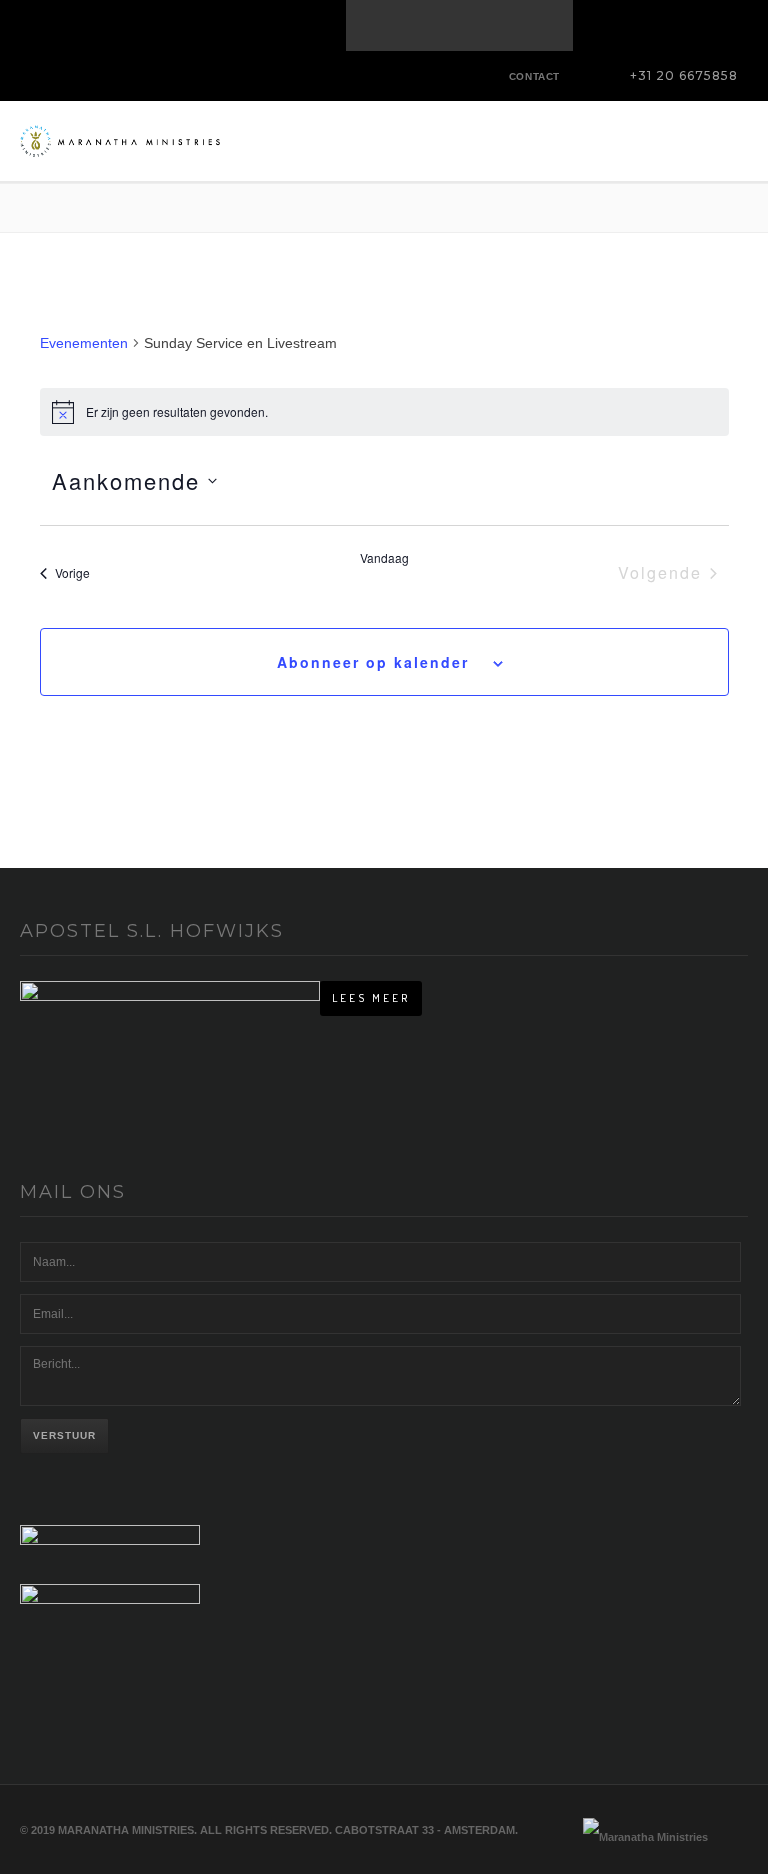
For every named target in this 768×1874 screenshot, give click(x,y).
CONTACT (534, 76)
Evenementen (84, 343)
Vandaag (384, 558)
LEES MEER (371, 998)
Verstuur (64, 1435)
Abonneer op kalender (373, 662)
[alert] (384, 412)
